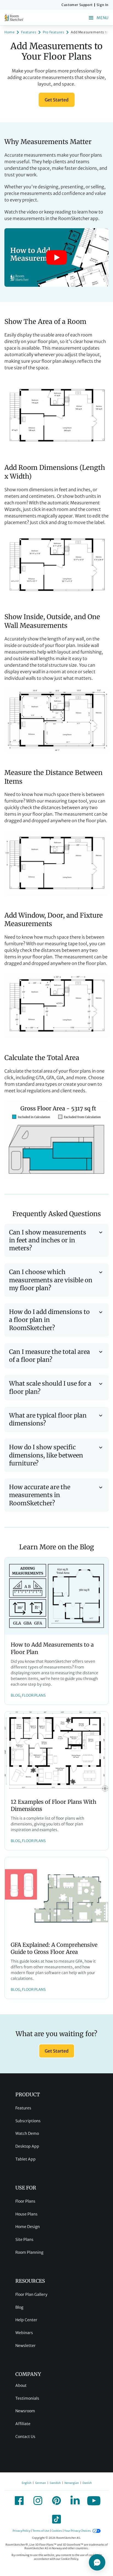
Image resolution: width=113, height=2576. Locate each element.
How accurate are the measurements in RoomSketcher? (40, 1495)
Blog (19, 2307)
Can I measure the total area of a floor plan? (50, 1356)
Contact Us (25, 2437)
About (21, 2385)
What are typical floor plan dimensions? (48, 1419)
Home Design (28, 2227)
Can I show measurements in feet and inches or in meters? (48, 1240)
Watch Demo (27, 2133)
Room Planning (29, 2252)
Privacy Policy (21, 2531)
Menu (103, 18)
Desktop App (27, 2146)
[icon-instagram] (38, 2501)
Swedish (55, 2483)
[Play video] (56, 257)
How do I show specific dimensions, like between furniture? (46, 1455)
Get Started (57, 100)
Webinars (24, 2333)
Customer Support (77, 5)
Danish (87, 2483)
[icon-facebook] (19, 2501)
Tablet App (26, 2159)
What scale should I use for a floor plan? (50, 1387)
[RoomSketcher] (14, 18)
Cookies (57, 2531)
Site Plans (24, 2240)
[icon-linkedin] (75, 2501)
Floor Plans (25, 2201)
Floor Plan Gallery (31, 2294)
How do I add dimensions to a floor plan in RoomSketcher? (49, 1320)
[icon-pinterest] (56, 2501)
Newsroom (25, 2411)
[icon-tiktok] (56, 2519)
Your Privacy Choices (77, 2531)
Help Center (26, 2320)
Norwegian (72, 2483)
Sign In (103, 5)
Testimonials (27, 2398)
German (40, 2483)
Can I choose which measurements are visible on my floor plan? (51, 1280)
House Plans (26, 2214)
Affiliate (23, 2424)
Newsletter (26, 2346)
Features (23, 2108)
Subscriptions (28, 2121)
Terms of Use (41, 2531)
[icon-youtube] (94, 2501)
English (26, 2483)
